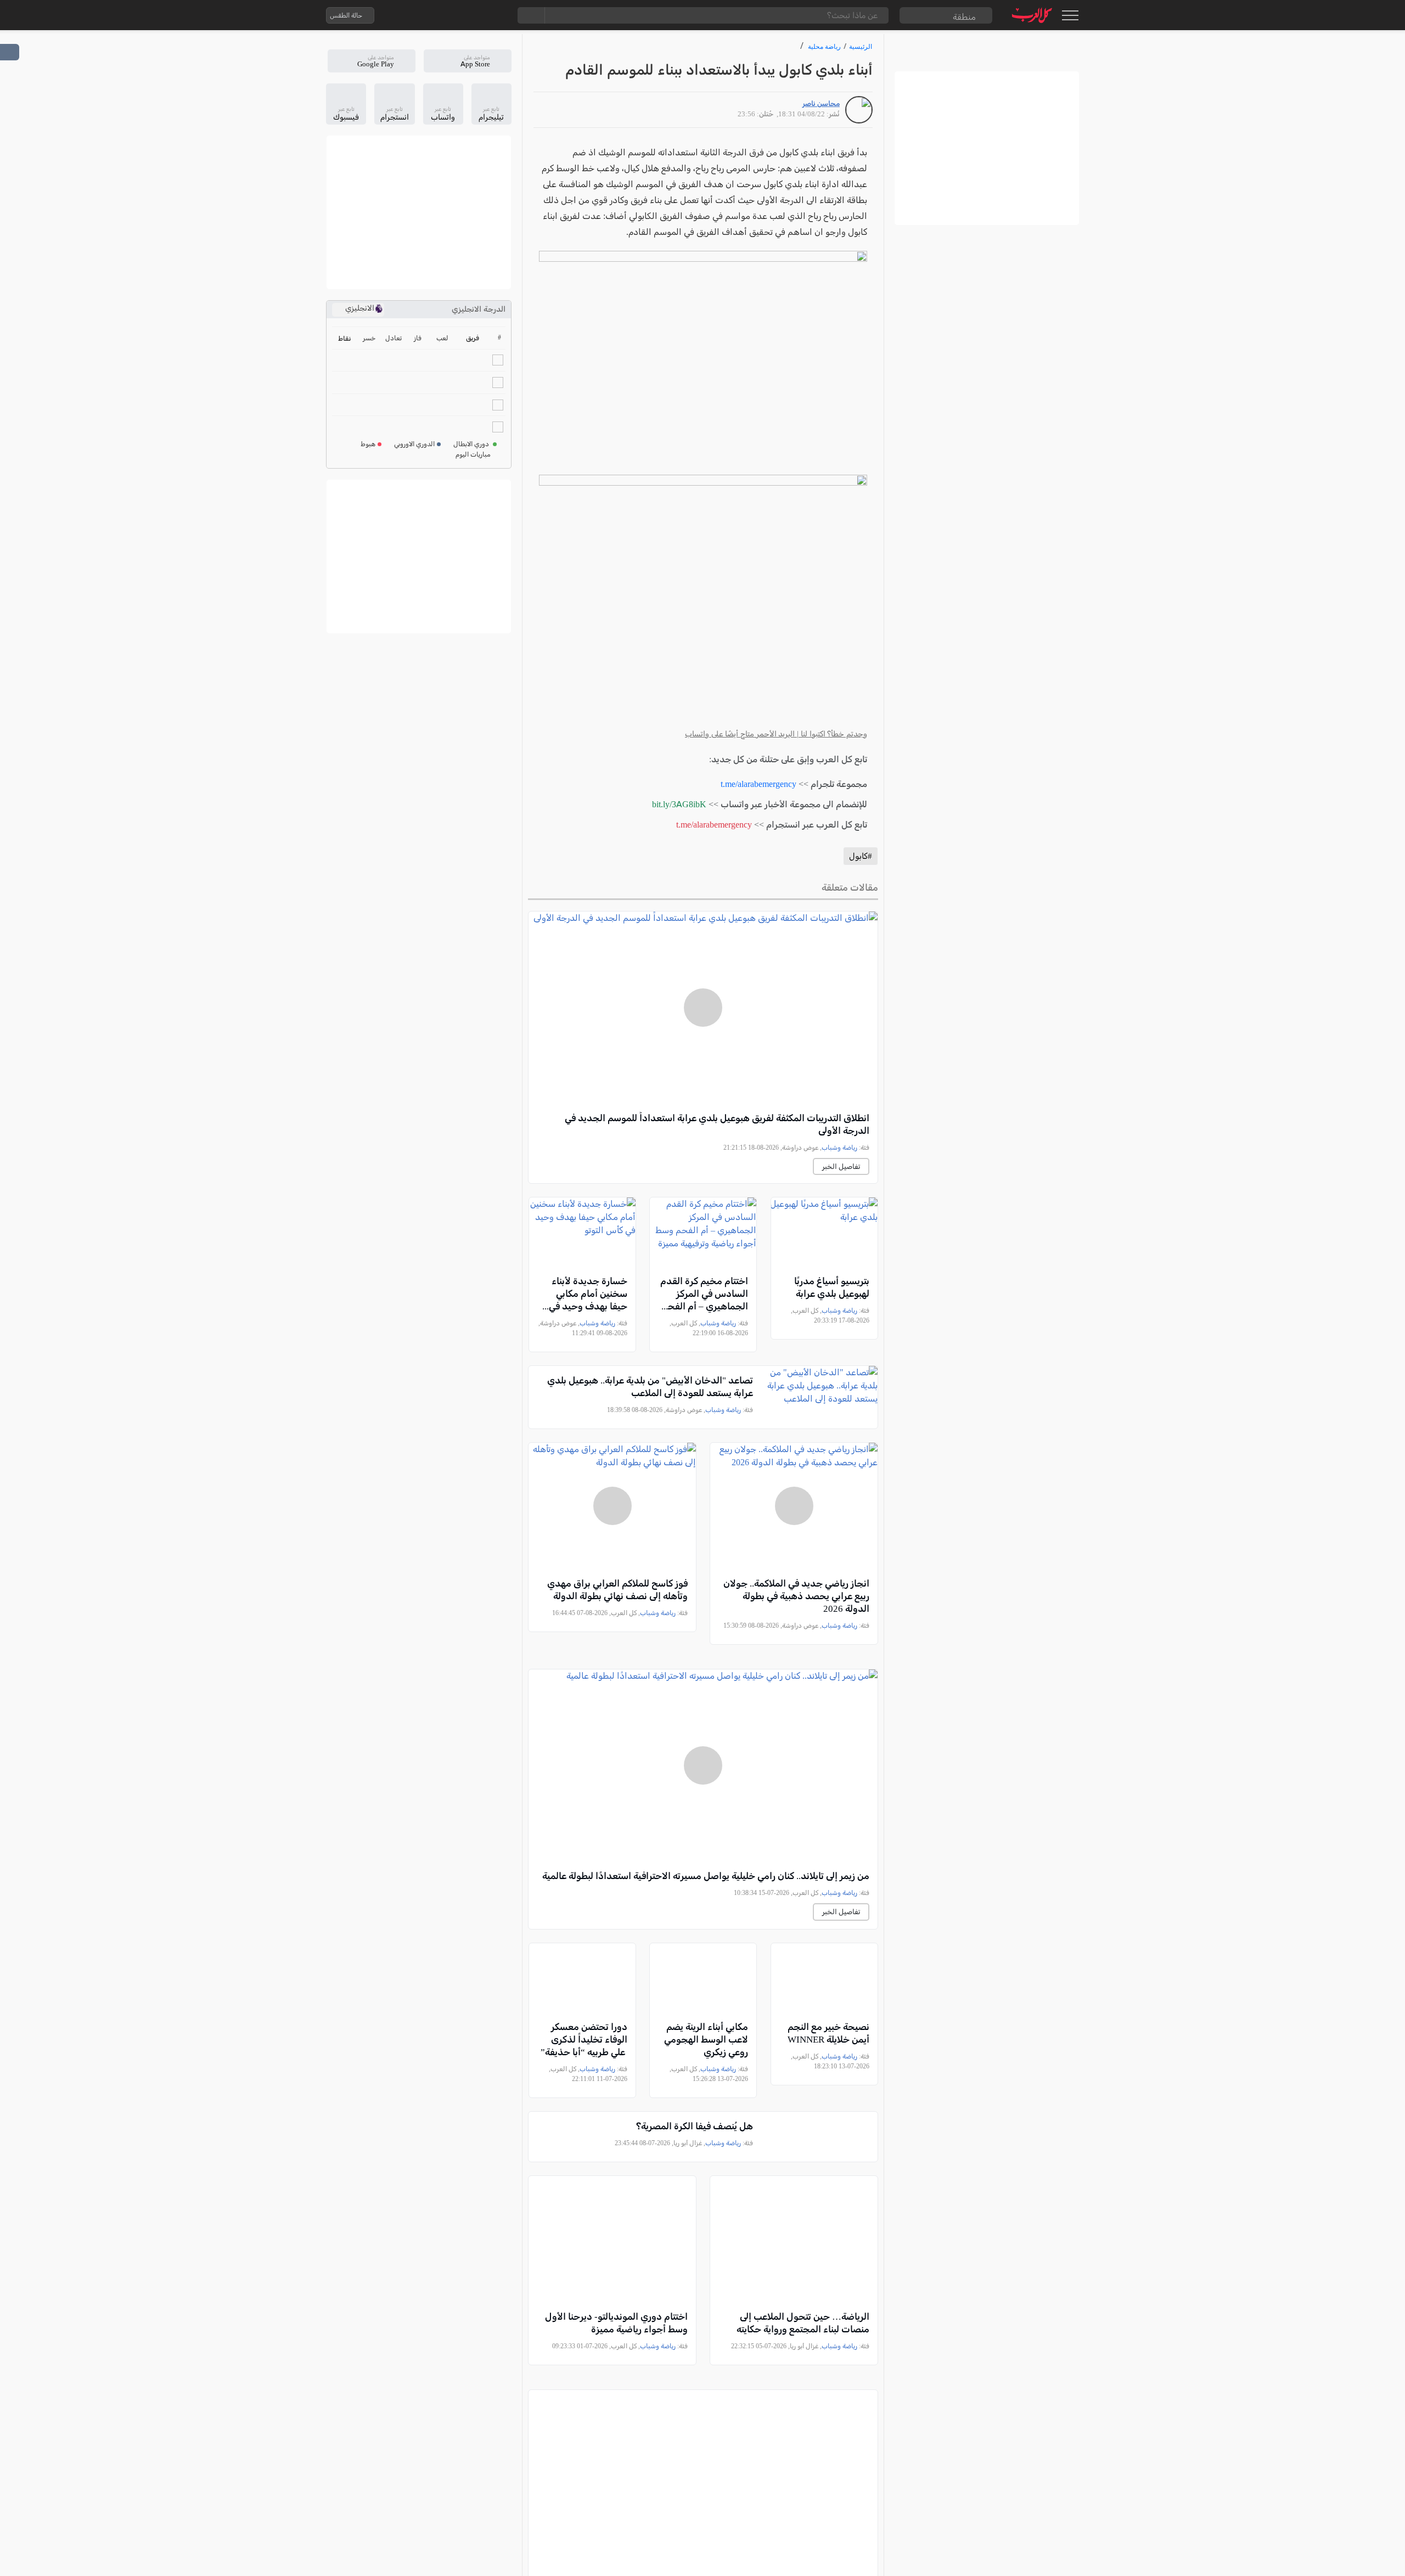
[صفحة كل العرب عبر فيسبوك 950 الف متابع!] (474, 15)
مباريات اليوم (473, 454)
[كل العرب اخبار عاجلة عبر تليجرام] (452, 15)
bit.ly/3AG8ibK (679, 804)
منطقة (964, 17)
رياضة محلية (824, 46)
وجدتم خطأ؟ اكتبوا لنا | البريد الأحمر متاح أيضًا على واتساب (776, 734)
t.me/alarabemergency (758, 784)
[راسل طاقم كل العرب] (430, 15)
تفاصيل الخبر (841, 1166)
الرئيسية (861, 46)
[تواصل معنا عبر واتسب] (408, 15)
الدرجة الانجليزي (479, 309)
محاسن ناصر (821, 103)
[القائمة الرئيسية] (1070, 15)
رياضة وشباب (839, 1148)
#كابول (861, 856)
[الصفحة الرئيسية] (1032, 15)
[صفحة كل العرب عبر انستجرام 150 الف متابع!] (496, 15)
